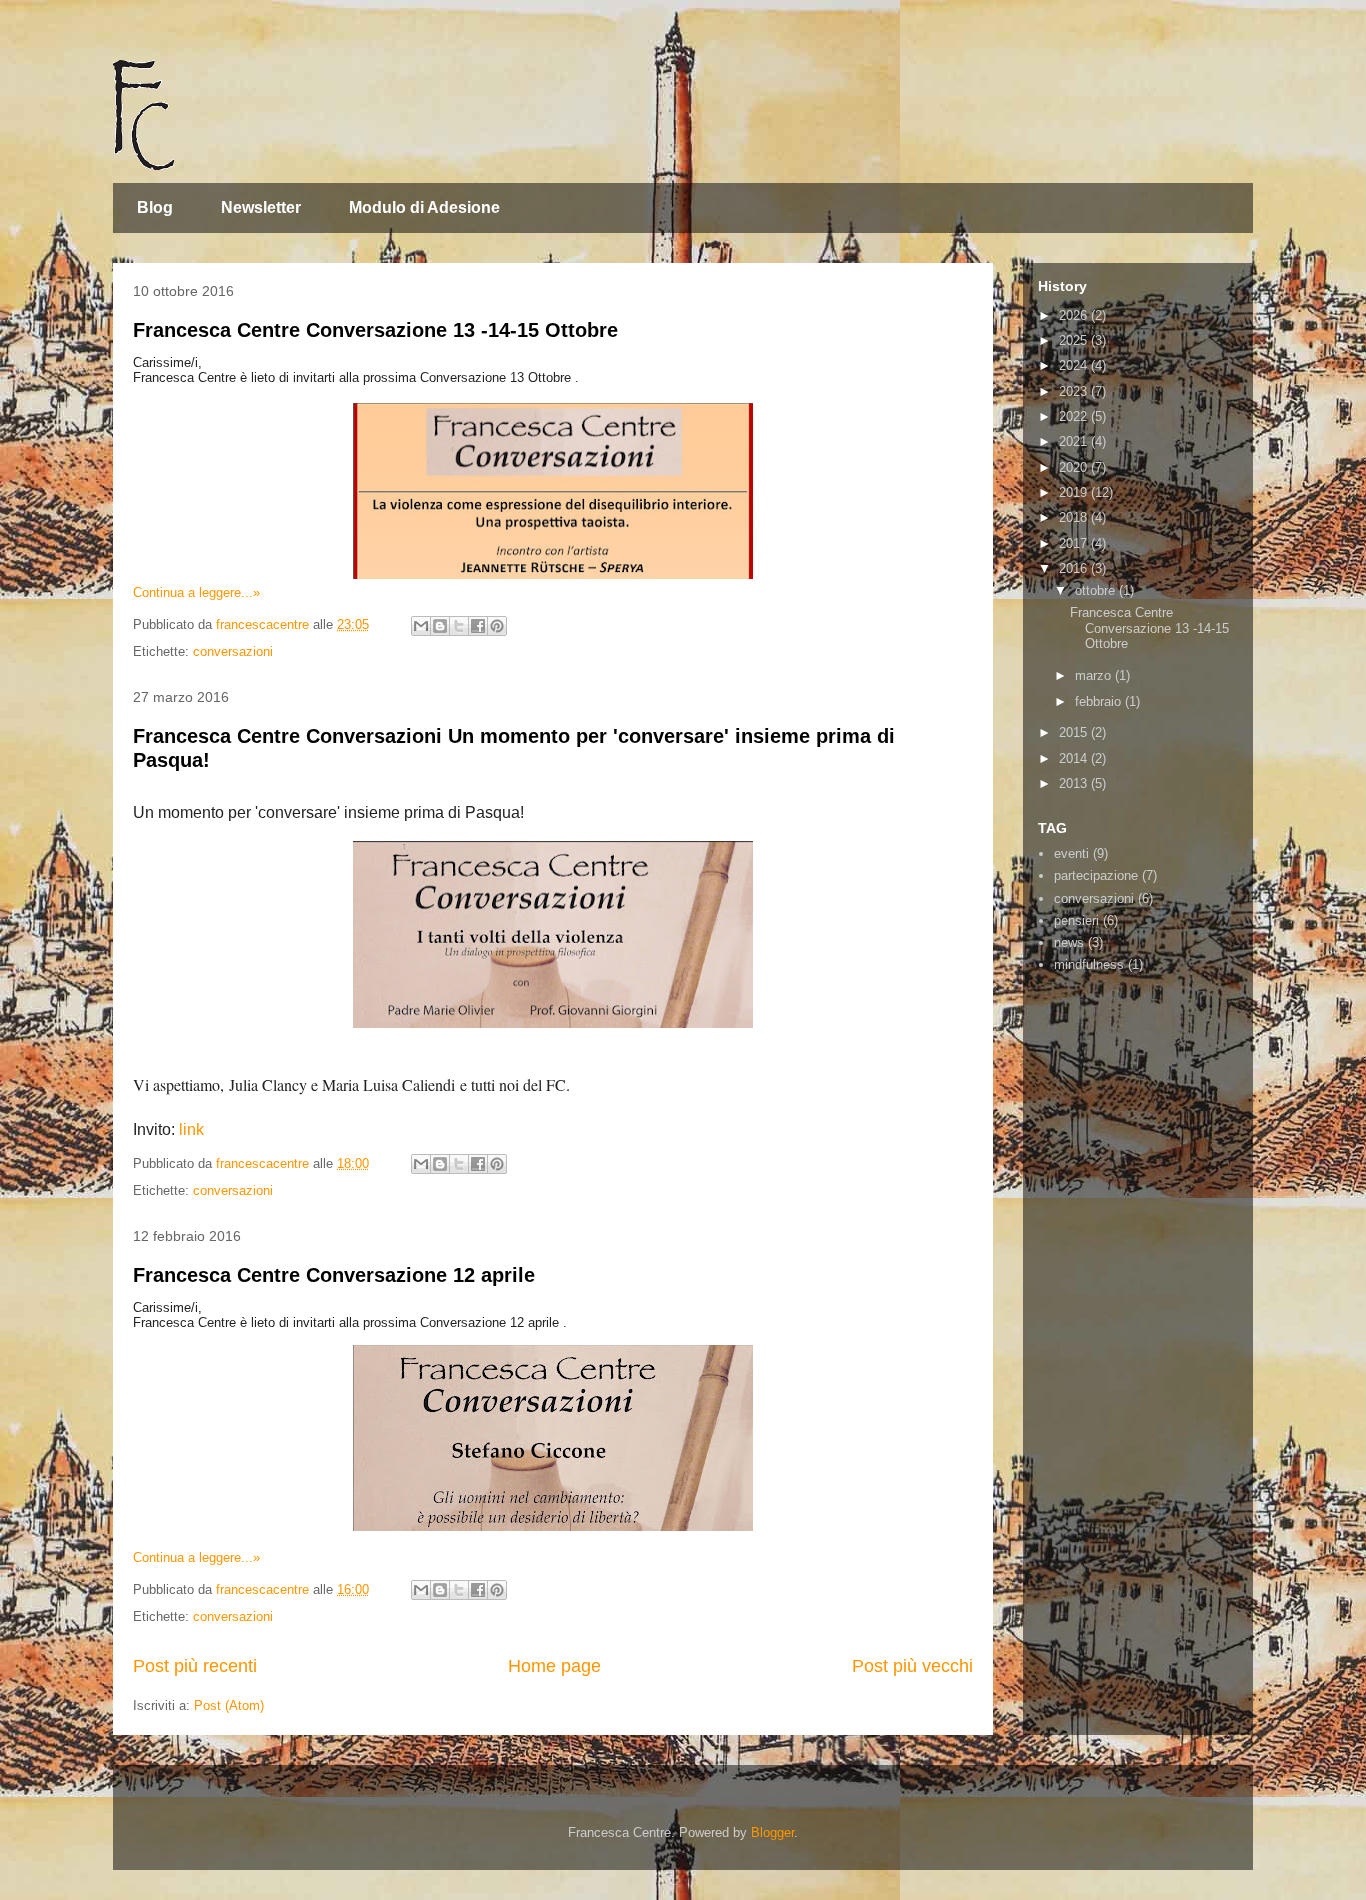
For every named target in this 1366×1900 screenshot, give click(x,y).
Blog (155, 207)
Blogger (772, 1832)
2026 (1075, 315)
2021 (1075, 441)
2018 (1075, 517)
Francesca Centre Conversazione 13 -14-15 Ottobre (375, 330)
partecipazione (1096, 875)
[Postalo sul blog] (440, 626)
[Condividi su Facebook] (478, 626)
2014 (1075, 758)
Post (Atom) (229, 1705)
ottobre (1097, 590)
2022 (1075, 416)
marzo (1095, 675)
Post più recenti (195, 1666)
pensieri (1076, 920)
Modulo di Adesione (424, 207)
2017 (1075, 543)
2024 (1075, 365)
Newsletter (261, 207)
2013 (1075, 783)
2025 (1075, 340)
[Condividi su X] (459, 626)
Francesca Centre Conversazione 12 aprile (334, 1275)
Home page (554, 1666)
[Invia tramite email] (421, 626)
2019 (1075, 492)
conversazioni (233, 651)
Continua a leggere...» (196, 592)
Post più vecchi (912, 1666)
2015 (1075, 732)
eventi (1071, 853)
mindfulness (1089, 964)
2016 (1075, 568)
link (191, 1129)
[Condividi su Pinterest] (497, 626)
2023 (1075, 391)
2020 (1075, 467)
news (1069, 942)
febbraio (1100, 701)
